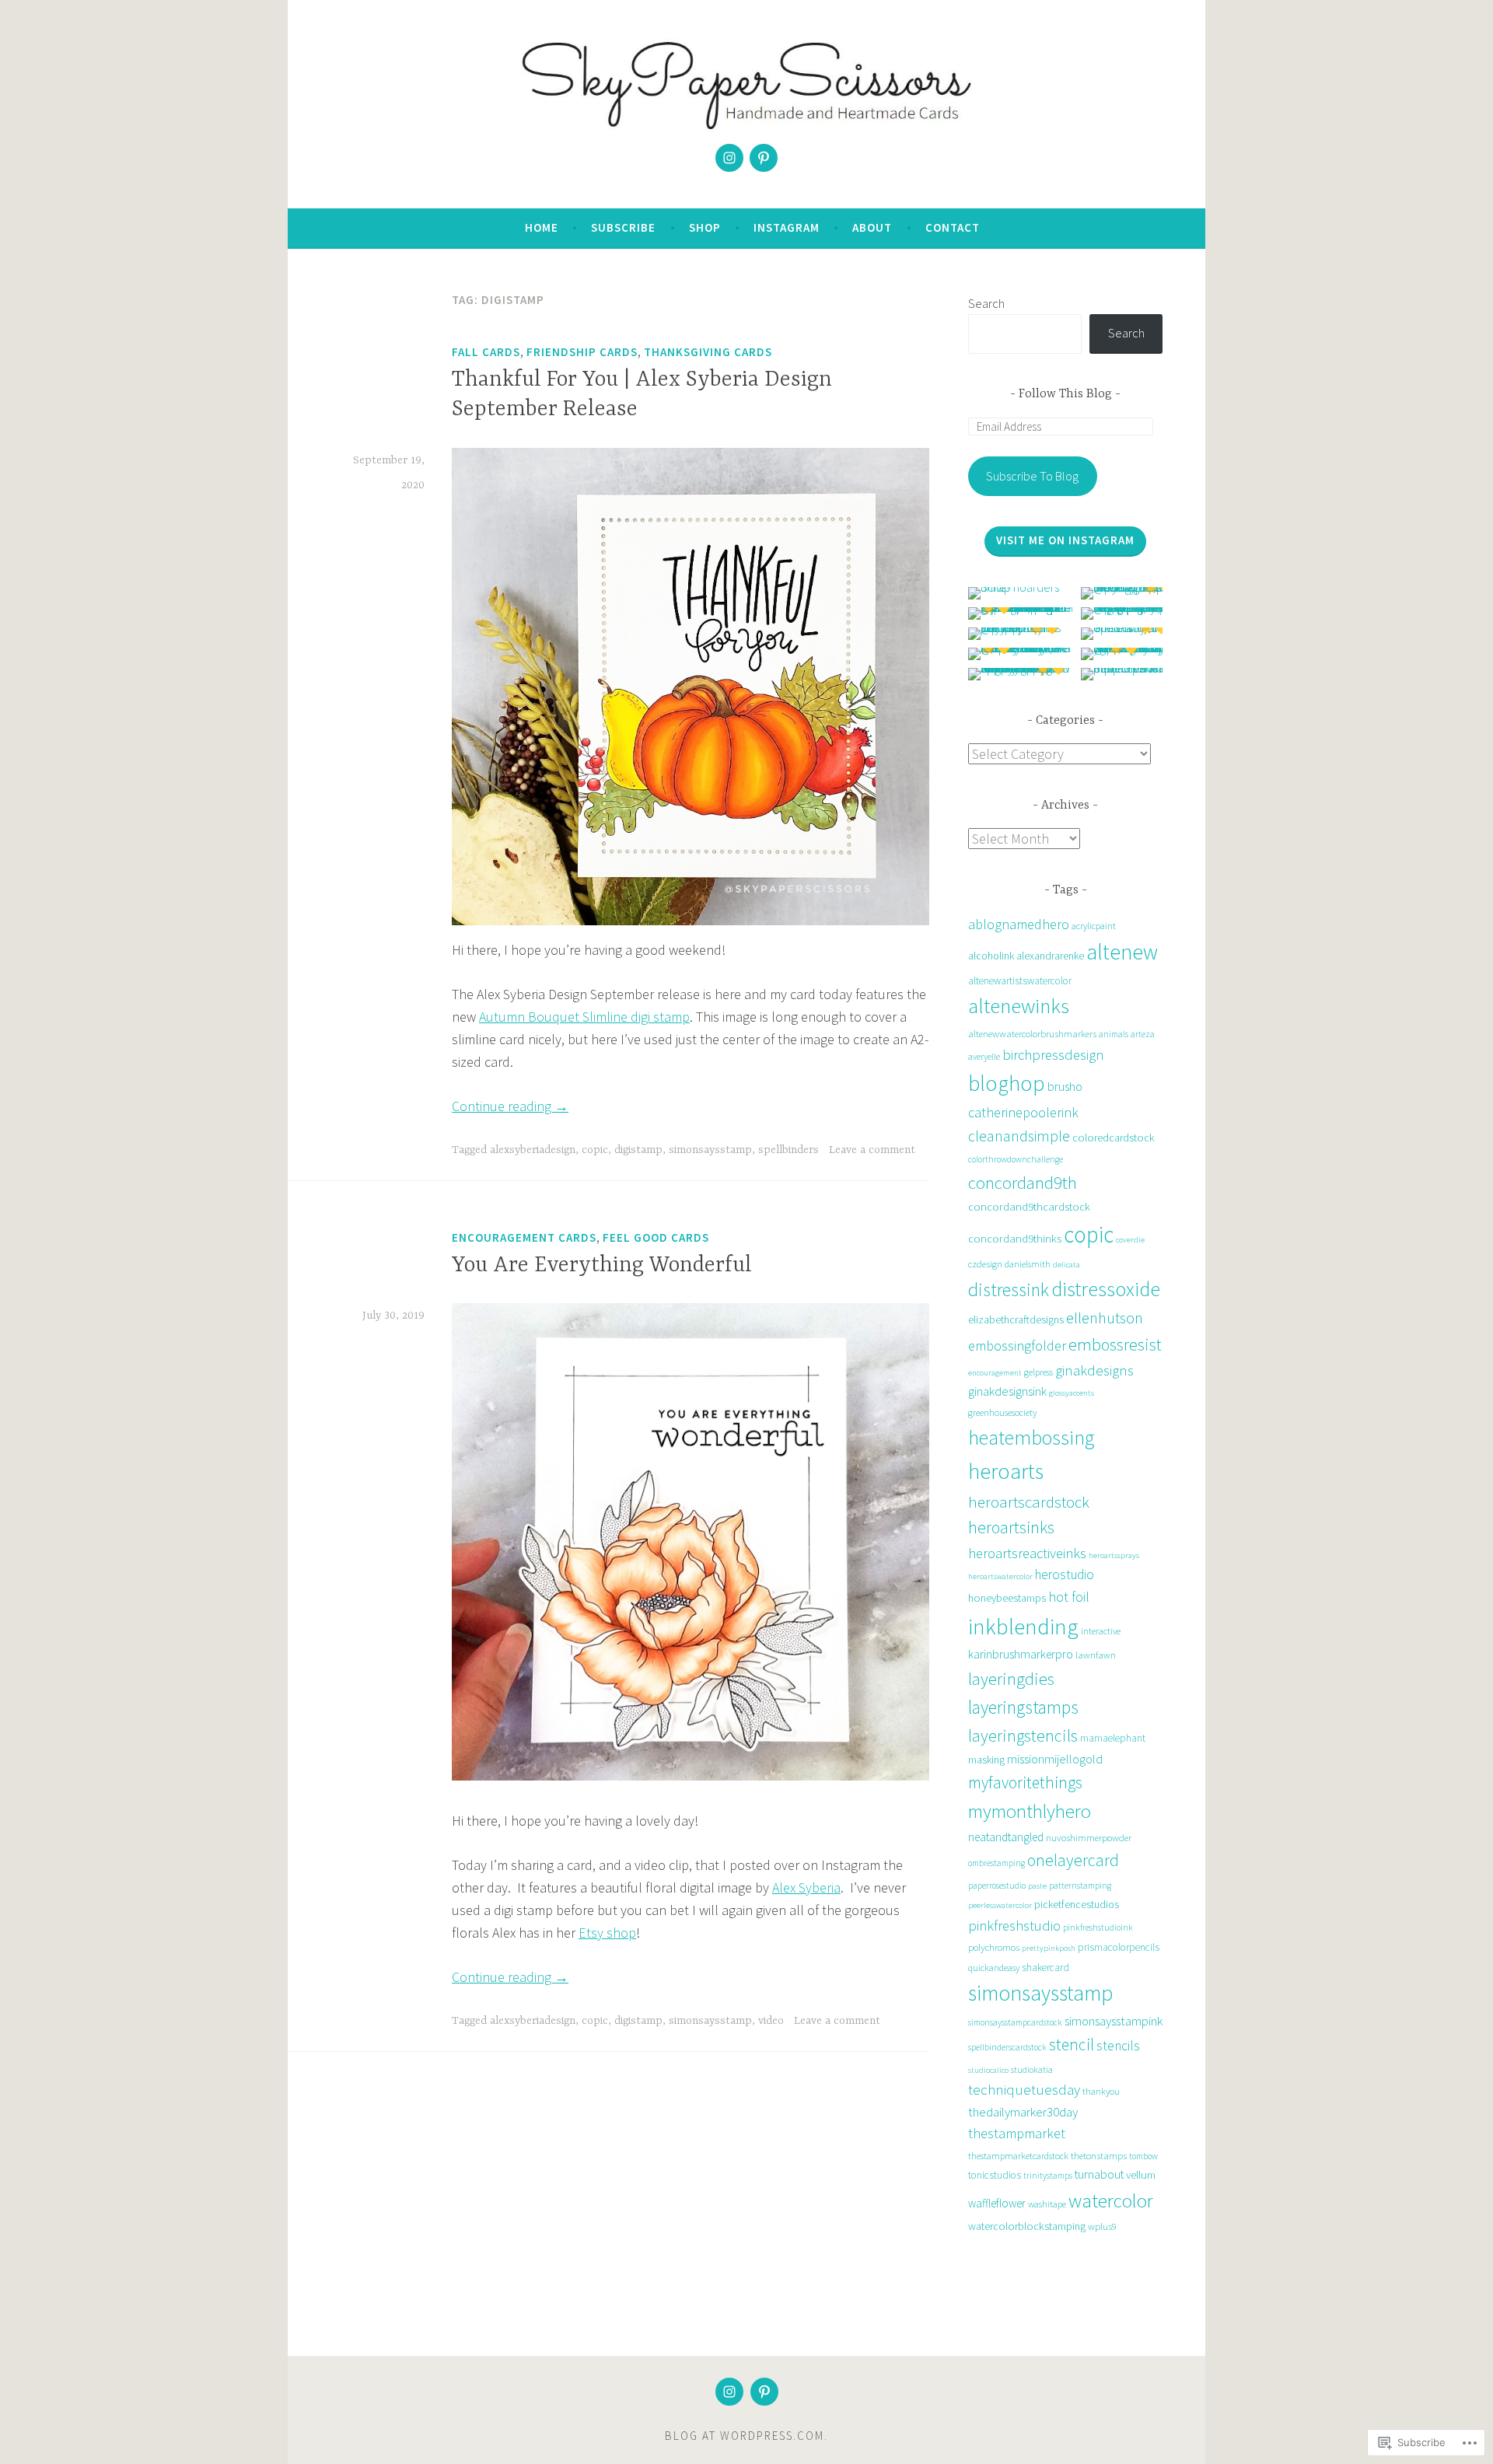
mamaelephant (1113, 1738)
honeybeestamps (1007, 1598)
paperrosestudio (997, 1886)
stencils (1118, 2046)
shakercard (1045, 1968)
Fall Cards (486, 352)
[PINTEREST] (764, 2392)
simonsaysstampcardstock (1015, 2022)
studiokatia (1032, 2070)
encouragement (995, 1373)
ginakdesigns (1094, 1370)
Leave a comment (872, 1150)
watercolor (1111, 2200)
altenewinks (1019, 1006)
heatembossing (1031, 1438)
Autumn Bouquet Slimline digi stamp (584, 1017)
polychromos (994, 1947)
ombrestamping (996, 1863)
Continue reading (510, 1106)
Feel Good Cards (656, 1237)
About (872, 227)
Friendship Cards (582, 352)
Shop (705, 227)
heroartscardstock (1029, 1502)
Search (986, 303)
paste (1037, 1886)
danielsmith (1028, 1264)
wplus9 (1102, 2226)
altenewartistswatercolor (1020, 981)
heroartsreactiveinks (1027, 1553)
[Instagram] (729, 158)
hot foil (1069, 1597)
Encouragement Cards (524, 1237)
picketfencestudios (1077, 1904)
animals (1114, 1034)
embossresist (1115, 1344)
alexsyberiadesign (533, 1150)
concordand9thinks (1015, 1238)
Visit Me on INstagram (1065, 540)
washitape (1047, 2204)
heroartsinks (1011, 1527)
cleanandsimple (1019, 1136)
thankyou (1101, 2091)
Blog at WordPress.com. (746, 2436)
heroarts (1006, 1471)
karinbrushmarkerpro (1021, 1654)
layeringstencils (1023, 1735)
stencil (1072, 2045)
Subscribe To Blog (1032, 476)
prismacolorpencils (1119, 1947)
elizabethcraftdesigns (1016, 1319)
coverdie (1130, 1240)
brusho (1065, 1087)
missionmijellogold (1055, 1759)
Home (542, 227)
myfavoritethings (1025, 1782)
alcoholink (991, 956)
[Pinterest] (764, 158)
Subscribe (623, 227)
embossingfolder (1017, 1346)
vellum (1141, 2174)
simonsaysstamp (710, 1150)
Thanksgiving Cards (708, 352)
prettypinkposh (1049, 1948)
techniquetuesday (1024, 2090)
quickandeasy (994, 1968)
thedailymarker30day (1023, 2112)
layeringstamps (1023, 1707)
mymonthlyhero (1030, 1811)
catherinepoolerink (1023, 1112)
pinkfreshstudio (1014, 1926)
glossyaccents (1072, 1393)
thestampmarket (1017, 2133)
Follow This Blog (1065, 394)
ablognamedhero (1019, 924)
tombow (1143, 2156)
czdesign (985, 1264)
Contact (953, 227)
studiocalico (988, 2070)
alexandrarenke (1050, 956)
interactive (1101, 1631)
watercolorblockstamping (1027, 2226)
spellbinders (788, 1150)
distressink (1009, 1290)
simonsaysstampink (1114, 2021)
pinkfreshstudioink (1098, 1928)
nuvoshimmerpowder (1089, 1838)
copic (595, 1150)
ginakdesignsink (1007, 1391)
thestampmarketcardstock (1018, 2156)
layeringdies (1011, 1679)
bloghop (1007, 1083)
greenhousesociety (1002, 1412)
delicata (1066, 1265)
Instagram (787, 227)
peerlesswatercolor (1000, 1905)
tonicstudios (995, 2175)
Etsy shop (607, 1933)
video (771, 2021)
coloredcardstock (1114, 1138)
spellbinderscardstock (1007, 2047)
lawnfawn (1096, 1655)
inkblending (1023, 1626)
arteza (1143, 1034)
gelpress (1038, 1372)
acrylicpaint (1094, 926)
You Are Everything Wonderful (602, 1266)
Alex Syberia (806, 1887)
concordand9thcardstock (1029, 1206)
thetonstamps (1099, 2156)
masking (986, 1760)
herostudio (1065, 1575)
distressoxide (1106, 1289)
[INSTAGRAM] (729, 2392)
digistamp (638, 1150)
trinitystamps (1048, 2176)
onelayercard (1073, 1860)
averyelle (984, 1057)
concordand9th (1023, 1182)
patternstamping (1080, 1886)
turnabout (1099, 2174)
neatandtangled (1006, 1837)
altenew (1122, 952)
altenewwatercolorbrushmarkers (1032, 1034)
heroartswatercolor (1000, 1576)
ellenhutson (1105, 1318)
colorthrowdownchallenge (1016, 1159)
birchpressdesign (1053, 1055)
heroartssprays (1114, 1555)
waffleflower (997, 2203)
